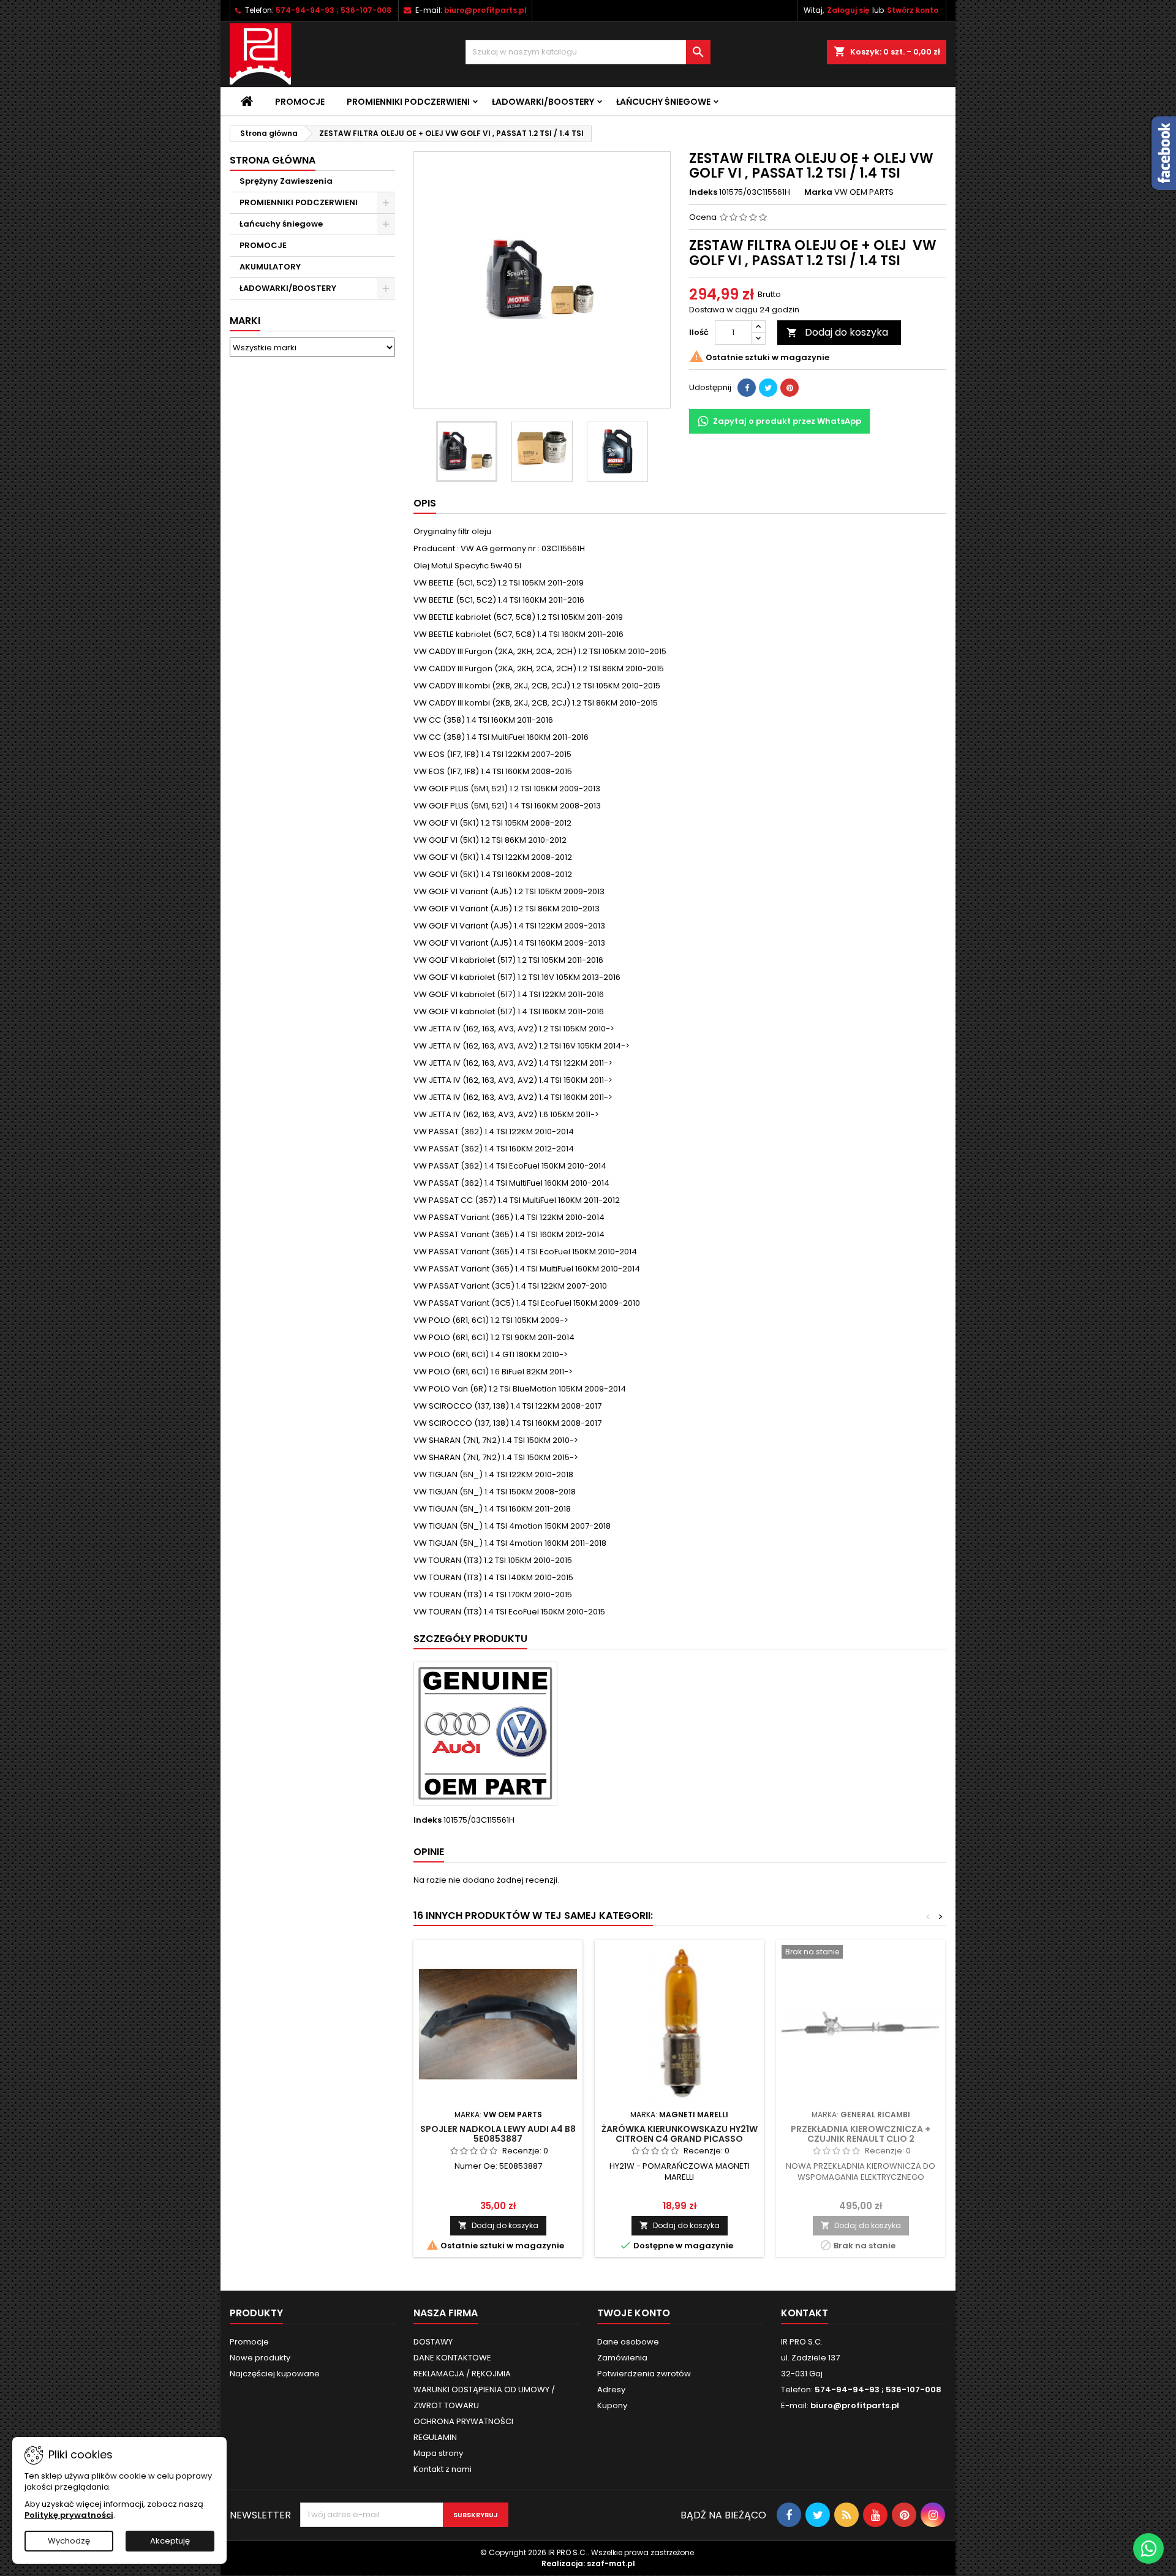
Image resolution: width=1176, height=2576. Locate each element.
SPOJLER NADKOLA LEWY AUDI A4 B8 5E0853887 (498, 2134)
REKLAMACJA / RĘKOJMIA (462, 2374)
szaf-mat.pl (611, 2563)
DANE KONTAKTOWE (452, 2358)
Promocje (300, 102)
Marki (245, 321)
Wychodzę (69, 2541)
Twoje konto (634, 2313)
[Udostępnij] (747, 388)
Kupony (612, 2405)
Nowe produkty (260, 2358)
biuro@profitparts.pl (485, 10)
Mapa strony (438, 2453)
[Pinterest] (790, 388)
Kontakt (805, 2313)
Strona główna (273, 160)
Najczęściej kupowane (275, 2374)
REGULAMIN (435, 2437)
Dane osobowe (628, 2342)
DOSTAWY (433, 2342)
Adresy (611, 2390)
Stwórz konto (913, 10)
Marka (818, 192)
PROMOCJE (263, 245)
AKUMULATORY (270, 267)
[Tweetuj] (768, 388)
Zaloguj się (848, 10)
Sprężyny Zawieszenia (286, 181)
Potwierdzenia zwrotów (644, 2374)
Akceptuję (170, 2541)
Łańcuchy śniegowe (663, 102)
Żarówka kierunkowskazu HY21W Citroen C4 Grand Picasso (680, 2134)
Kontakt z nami (443, 2469)
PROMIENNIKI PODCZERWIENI (408, 102)
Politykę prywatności (69, 2515)
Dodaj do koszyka (837, 332)
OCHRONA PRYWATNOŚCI (463, 2421)
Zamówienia (622, 2358)
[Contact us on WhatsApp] (1148, 2548)
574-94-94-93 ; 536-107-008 (334, 10)
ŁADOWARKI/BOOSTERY (543, 102)
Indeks (703, 192)
